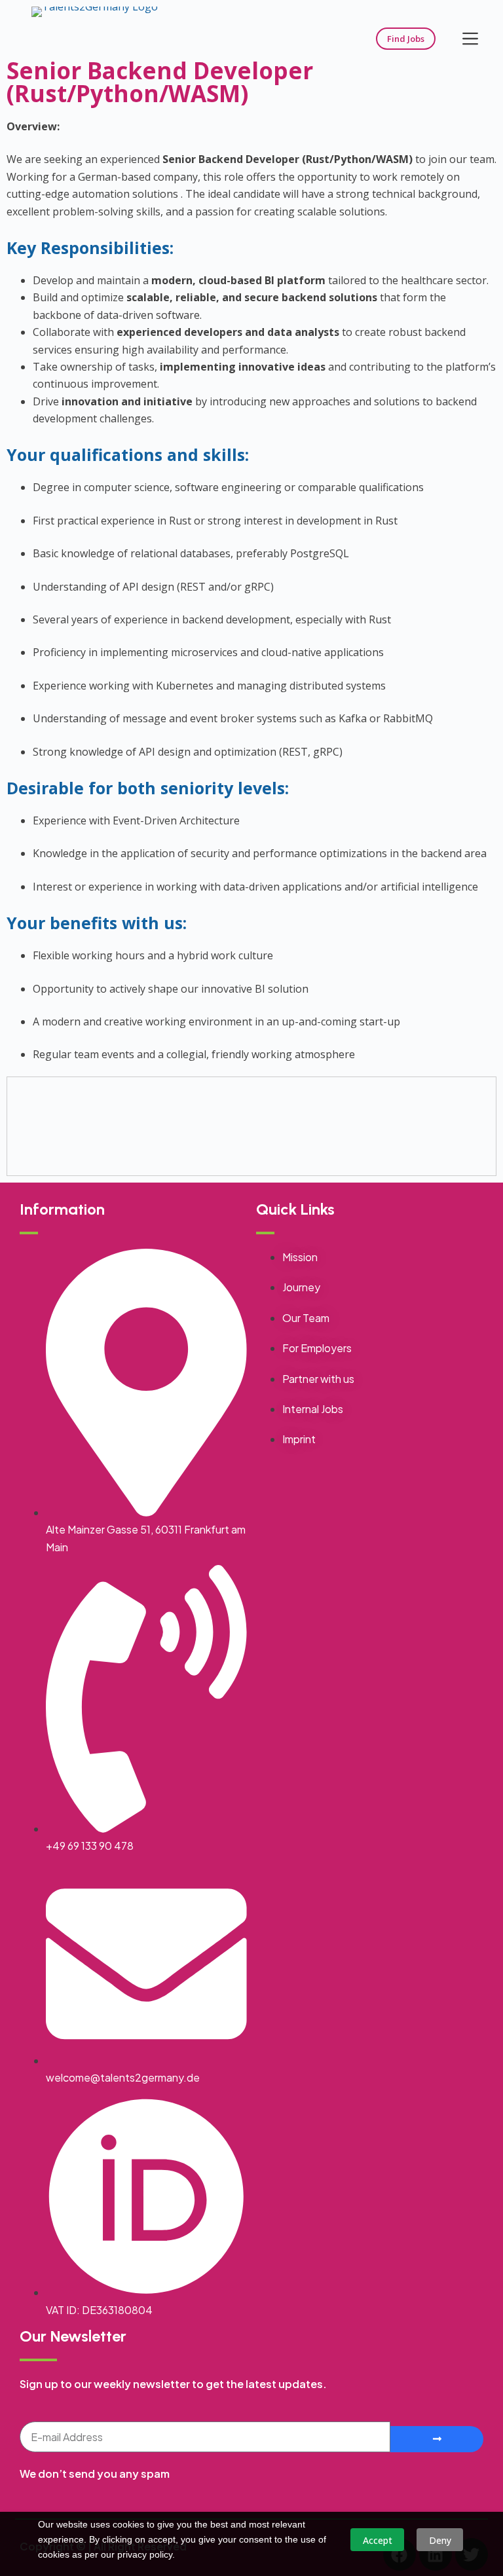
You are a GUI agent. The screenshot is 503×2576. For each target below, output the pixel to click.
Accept (378, 2540)
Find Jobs (406, 39)
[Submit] (437, 2439)
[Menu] (470, 39)
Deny (440, 2540)
